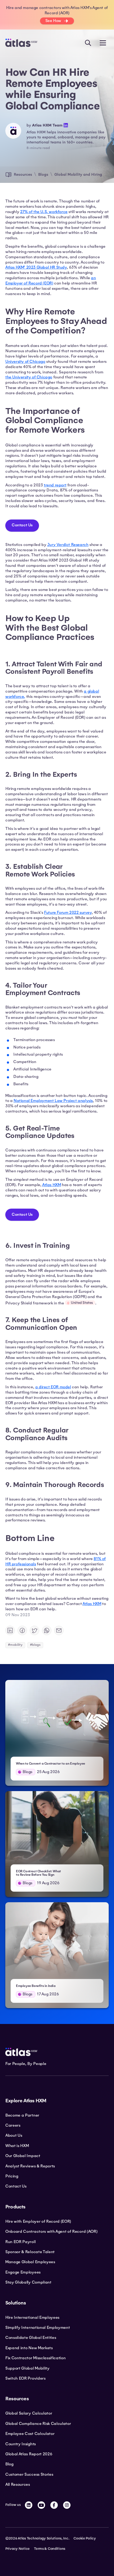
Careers (13, 2125)
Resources (23, 174)
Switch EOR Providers (25, 2378)
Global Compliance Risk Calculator (38, 2424)
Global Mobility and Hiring (78, 174)
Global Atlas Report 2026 (29, 2454)
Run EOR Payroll (20, 2242)
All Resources (18, 2484)
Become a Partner (22, 2115)
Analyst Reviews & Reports (30, 2166)
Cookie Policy (85, 2538)
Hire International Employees (32, 2317)
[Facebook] (54, 2505)
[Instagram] (67, 2505)
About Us (14, 2135)
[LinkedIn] (29, 2505)
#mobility (15, 1645)
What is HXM (17, 2146)
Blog (9, 2464)
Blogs (43, 174)
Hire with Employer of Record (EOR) (38, 2221)
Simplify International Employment (38, 2328)
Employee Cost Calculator (30, 2434)
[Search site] (88, 43)
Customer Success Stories (29, 2474)
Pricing (12, 2176)
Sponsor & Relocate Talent (30, 2252)
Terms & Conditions (50, 2549)
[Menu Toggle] (103, 43)
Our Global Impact (23, 2156)
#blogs (35, 1645)
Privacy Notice (17, 2549)
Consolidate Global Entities (31, 2338)
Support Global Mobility (27, 2368)
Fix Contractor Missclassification (35, 2358)
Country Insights (21, 2444)
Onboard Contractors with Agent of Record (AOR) (51, 2231)
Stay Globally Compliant (28, 2282)
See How (53, 21)
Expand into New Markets (29, 2348)
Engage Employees (23, 2272)
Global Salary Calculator (29, 2413)
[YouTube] (41, 2505)
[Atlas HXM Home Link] (21, 43)
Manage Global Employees (30, 2262)
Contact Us (22, 525)
